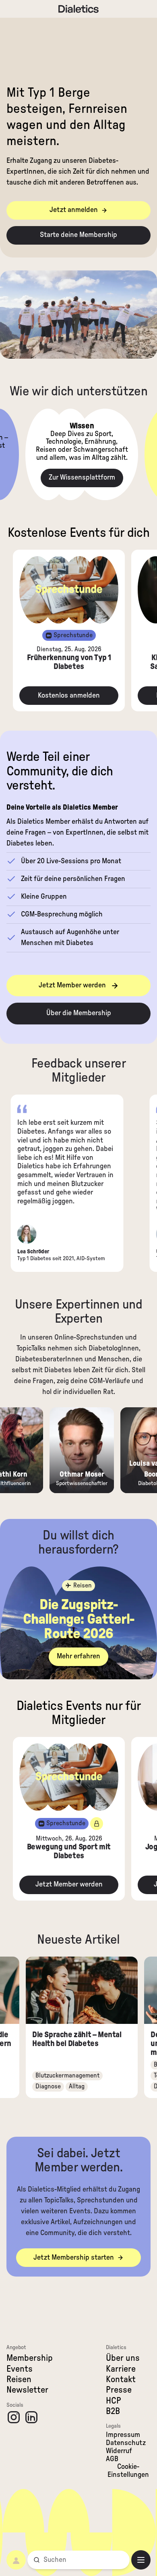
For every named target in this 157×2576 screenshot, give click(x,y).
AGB (112, 2459)
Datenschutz (126, 2443)
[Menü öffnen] (141, 2560)
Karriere (121, 2369)
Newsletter (27, 2390)
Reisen (19, 2379)
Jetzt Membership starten (74, 2258)
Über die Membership (79, 1013)
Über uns (123, 2358)
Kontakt (121, 2379)
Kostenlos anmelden (69, 696)
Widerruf (119, 2451)
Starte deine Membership (78, 235)
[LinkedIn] (31, 2417)
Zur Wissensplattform (82, 478)
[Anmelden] (16, 2560)
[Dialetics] (78, 9)
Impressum (123, 2435)
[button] (78, 210)
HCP (114, 2401)
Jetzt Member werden (72, 985)
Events (20, 2369)
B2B (113, 2411)
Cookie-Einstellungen (128, 2471)
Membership (30, 2358)
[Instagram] (14, 2417)
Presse (119, 2390)
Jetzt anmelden (74, 210)
